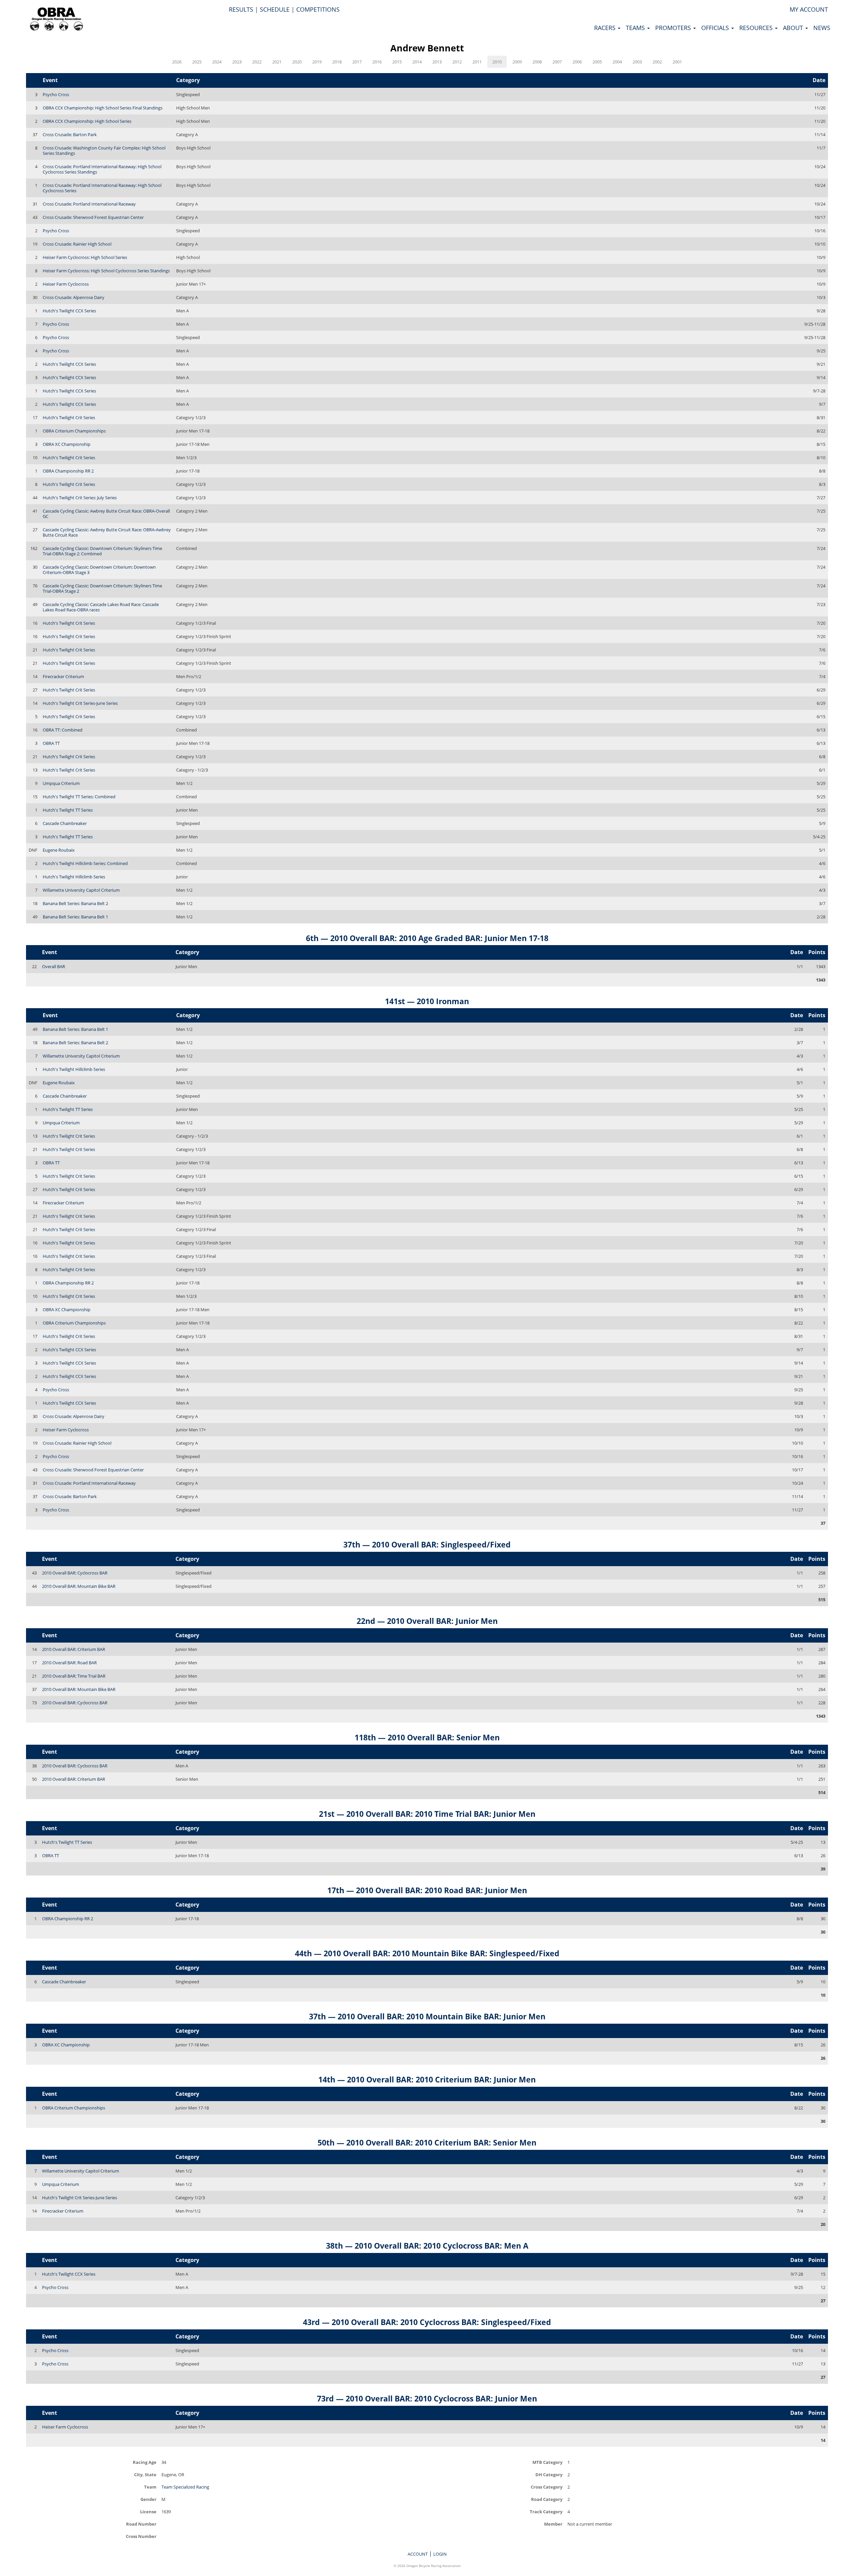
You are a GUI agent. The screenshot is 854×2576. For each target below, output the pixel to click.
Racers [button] (606, 28)
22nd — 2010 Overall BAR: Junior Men (427, 1621)
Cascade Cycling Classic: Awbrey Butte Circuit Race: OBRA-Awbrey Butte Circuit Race (107, 532)
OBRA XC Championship (67, 444)
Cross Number (141, 2536)
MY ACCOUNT (809, 9)
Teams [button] (636, 28)
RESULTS (241, 9)
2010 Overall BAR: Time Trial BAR (74, 1676)
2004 (617, 62)
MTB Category (547, 2462)
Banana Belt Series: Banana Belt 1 (75, 917)
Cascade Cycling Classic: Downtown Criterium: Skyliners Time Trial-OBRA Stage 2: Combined (102, 551)
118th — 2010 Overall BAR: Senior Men (427, 1737)
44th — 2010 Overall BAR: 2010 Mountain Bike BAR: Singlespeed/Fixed (427, 1953)
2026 (177, 62)
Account (418, 2554)
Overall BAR (54, 966)
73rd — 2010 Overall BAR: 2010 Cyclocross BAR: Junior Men (427, 2398)
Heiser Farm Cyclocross (66, 284)
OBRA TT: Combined (63, 730)
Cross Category (547, 2487)
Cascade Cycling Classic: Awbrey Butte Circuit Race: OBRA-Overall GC (106, 514)
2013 (437, 62)
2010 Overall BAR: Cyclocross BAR (75, 1573)
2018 (337, 62)
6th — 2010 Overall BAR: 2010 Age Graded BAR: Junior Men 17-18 (427, 938)
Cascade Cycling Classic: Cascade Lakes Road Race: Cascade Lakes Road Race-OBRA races (101, 607)
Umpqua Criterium (61, 783)
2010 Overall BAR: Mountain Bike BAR (79, 1586)
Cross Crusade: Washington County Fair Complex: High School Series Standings (104, 151)
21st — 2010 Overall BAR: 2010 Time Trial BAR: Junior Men (427, 1814)
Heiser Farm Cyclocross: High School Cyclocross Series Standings (106, 271)
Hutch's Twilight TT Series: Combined (79, 797)
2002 (657, 62)
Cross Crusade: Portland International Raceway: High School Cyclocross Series (102, 188)
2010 (497, 62)
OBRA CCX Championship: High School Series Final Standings (103, 108)
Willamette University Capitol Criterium (81, 890)
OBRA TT (51, 743)
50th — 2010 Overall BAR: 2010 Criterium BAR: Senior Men (427, 2142)
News (822, 28)
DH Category (549, 2474)
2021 (277, 62)
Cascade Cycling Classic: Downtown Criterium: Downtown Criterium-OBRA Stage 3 (99, 570)
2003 (637, 62)
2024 (217, 62)
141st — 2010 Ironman (427, 1001)
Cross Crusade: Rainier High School (77, 244)
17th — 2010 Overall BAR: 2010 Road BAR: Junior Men (427, 1890)
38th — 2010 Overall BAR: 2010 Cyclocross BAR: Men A (427, 2246)
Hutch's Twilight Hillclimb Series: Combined (85, 863)
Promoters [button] (674, 28)
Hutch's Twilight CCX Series (69, 311)
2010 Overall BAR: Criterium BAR (74, 1649)
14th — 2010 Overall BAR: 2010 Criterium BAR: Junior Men (427, 2079)
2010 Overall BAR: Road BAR (69, 1663)
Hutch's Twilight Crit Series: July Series (80, 498)
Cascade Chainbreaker (65, 823)
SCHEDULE (275, 9)
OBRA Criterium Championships (74, 431)
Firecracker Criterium (63, 676)
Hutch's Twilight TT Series (68, 810)
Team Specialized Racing (185, 2487)
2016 (377, 62)
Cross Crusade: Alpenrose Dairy (74, 297)
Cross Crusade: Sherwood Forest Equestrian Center (93, 217)
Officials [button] (716, 28)
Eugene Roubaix (59, 850)
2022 (257, 62)
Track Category (546, 2511)
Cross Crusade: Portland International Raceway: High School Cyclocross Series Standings (102, 169)
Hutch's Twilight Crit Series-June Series (80, 703)
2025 (197, 62)
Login (440, 2554)
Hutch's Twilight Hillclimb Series (74, 877)
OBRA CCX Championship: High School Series (87, 121)
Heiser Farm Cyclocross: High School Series (85, 257)
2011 (477, 62)
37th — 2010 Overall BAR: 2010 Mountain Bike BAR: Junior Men (427, 2016)
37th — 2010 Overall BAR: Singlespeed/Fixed (427, 1544)
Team (150, 2487)
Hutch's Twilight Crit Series (69, 417)
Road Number (141, 2524)
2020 (297, 62)
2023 (237, 62)
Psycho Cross (56, 94)
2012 (457, 62)
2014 (417, 62)
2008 (537, 62)
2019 (317, 62)
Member (553, 2524)
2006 (577, 62)
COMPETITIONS (318, 9)
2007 (557, 62)
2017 (357, 62)
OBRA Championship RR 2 (68, 471)
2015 (397, 62)
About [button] (794, 28)
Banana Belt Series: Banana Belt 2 (75, 903)
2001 (677, 62)
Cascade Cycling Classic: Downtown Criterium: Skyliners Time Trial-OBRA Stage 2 (102, 588)
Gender (148, 2499)
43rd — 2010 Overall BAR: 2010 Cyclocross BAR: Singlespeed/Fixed (427, 2322)
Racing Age (145, 2462)
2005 (597, 62)
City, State (145, 2474)
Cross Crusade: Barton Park (70, 134)
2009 (517, 62)
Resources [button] (757, 28)
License (148, 2511)
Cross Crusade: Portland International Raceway (89, 204)
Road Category (547, 2499)
